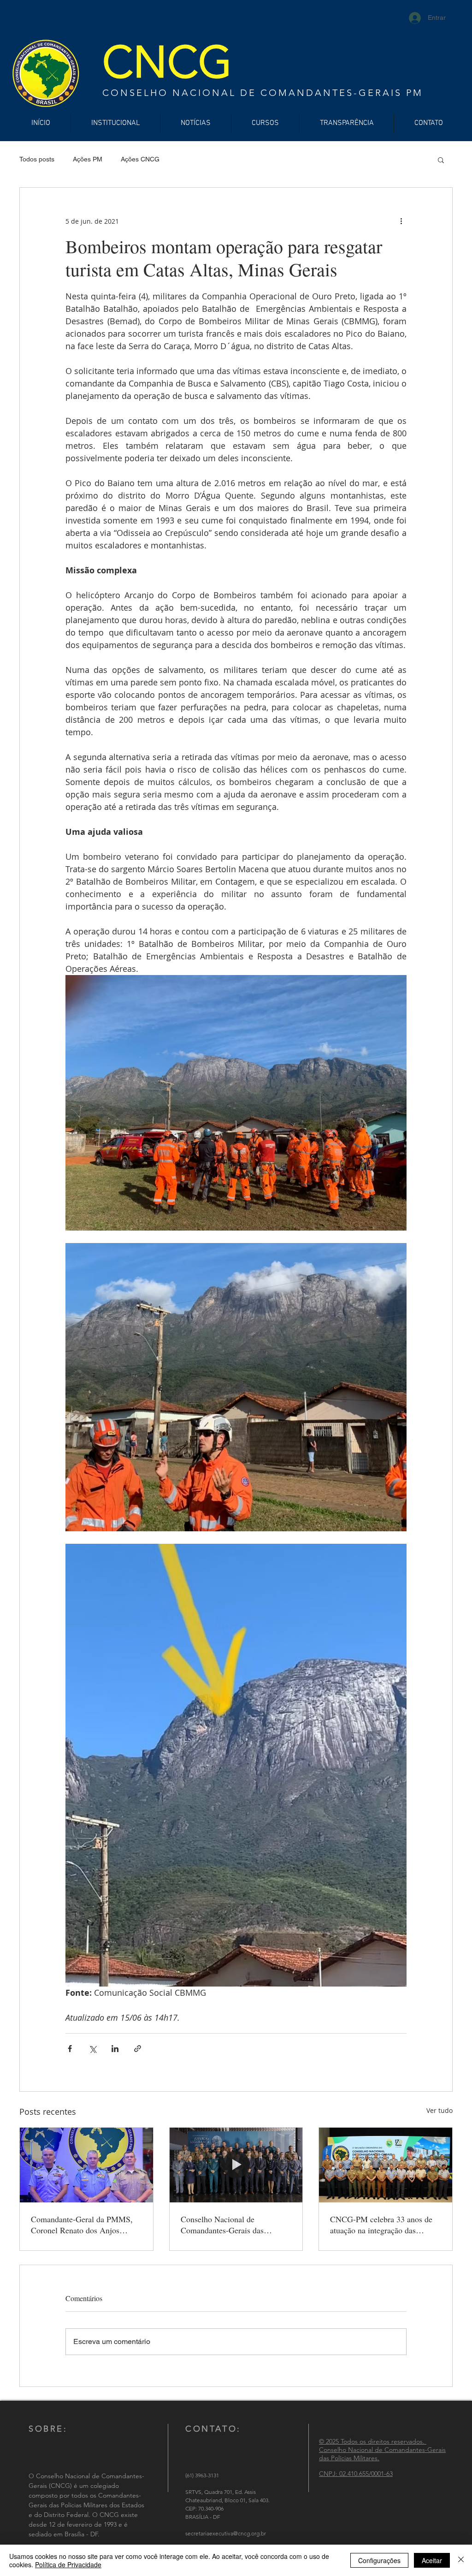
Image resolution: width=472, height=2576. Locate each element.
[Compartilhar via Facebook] (70, 2049)
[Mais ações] (401, 221)
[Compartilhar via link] (138, 2049)
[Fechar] (461, 2560)
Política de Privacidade (68, 2564)
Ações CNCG (140, 159)
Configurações (379, 2560)
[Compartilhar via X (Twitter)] (92, 2049)
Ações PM (88, 159)
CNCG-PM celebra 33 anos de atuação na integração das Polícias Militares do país (381, 2225)
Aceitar (432, 2560)
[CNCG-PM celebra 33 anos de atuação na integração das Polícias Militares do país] (386, 2165)
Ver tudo (440, 2110)
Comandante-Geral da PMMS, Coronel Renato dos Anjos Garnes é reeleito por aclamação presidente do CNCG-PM (85, 2225)
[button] (441, 160)
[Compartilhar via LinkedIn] (115, 2049)
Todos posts (37, 159)
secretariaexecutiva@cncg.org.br (226, 2533)
